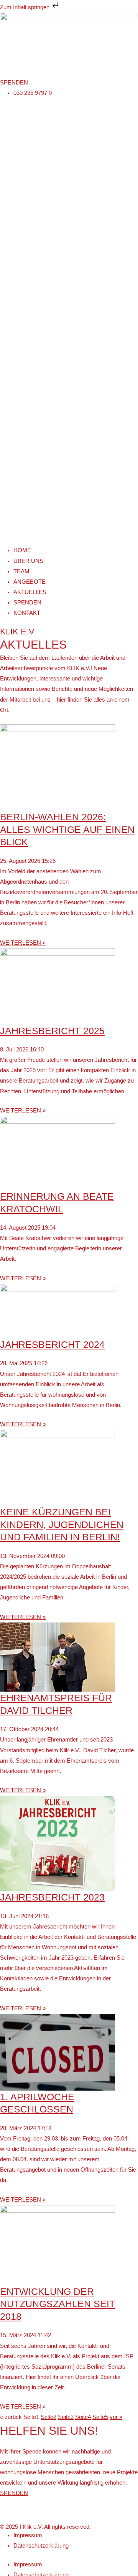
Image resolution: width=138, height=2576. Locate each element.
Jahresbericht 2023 (52, 1897)
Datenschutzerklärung (41, 2546)
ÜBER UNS (28, 561)
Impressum (28, 2535)
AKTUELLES (30, 592)
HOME (22, 550)
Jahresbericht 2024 (52, 1344)
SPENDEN (27, 603)
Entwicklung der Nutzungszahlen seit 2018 (58, 2304)
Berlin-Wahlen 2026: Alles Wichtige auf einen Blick (67, 829)
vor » (116, 2417)
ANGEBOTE (30, 582)
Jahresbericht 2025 (52, 1031)
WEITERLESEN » (23, 943)
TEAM (21, 571)
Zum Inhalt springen (25, 7)
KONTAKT (27, 613)
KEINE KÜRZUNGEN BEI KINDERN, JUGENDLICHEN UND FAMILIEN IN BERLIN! (62, 1524)
